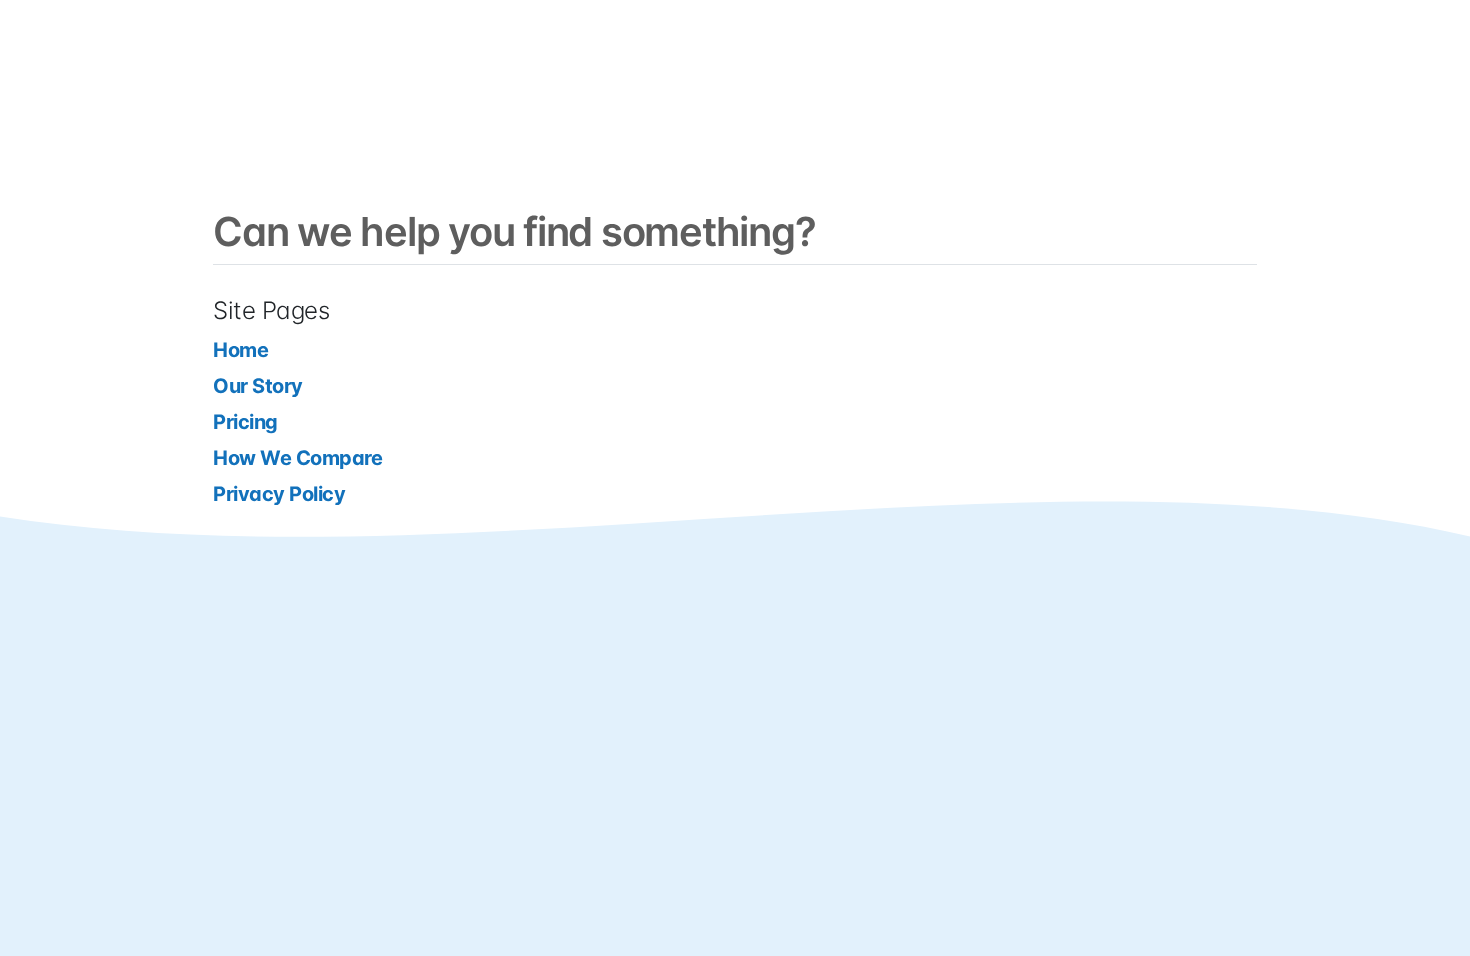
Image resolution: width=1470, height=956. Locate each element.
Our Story (258, 386)
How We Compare (297, 458)
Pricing (245, 422)
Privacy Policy (279, 494)
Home (240, 350)
